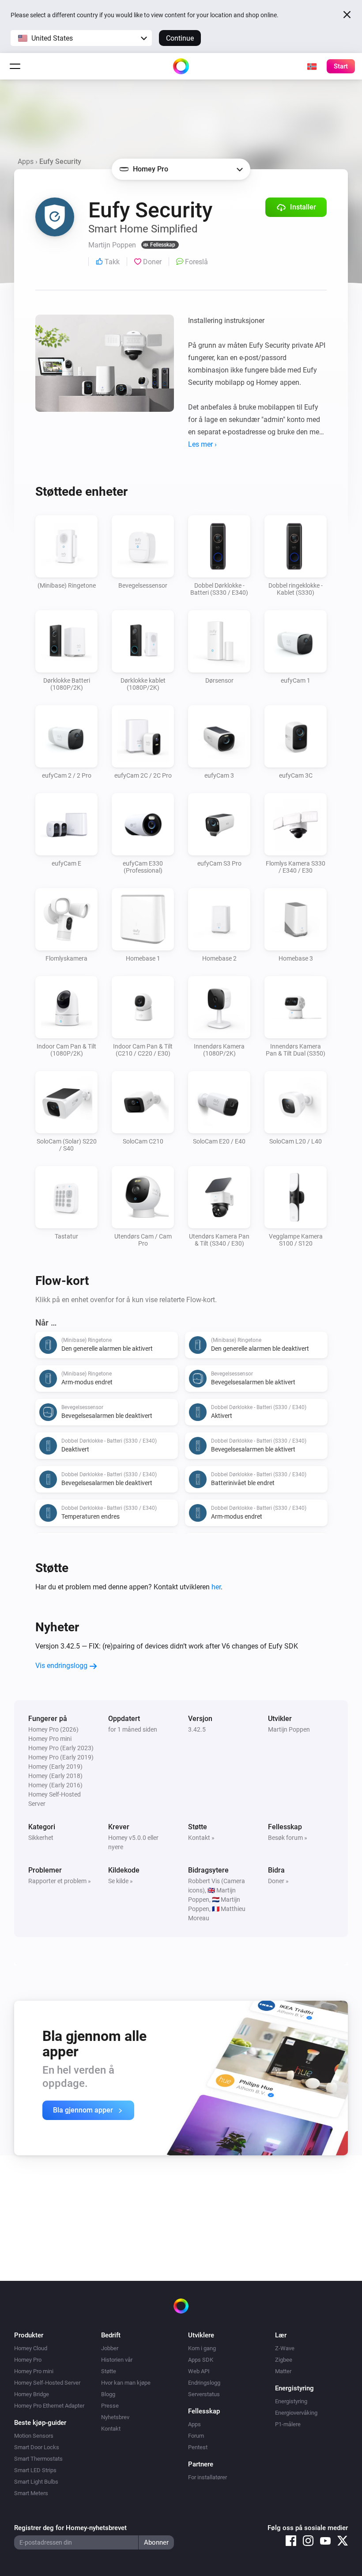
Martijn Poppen (289, 1729)
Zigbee (284, 2360)
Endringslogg (204, 2383)
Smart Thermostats (38, 2459)
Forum (196, 2436)
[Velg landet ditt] (312, 66)
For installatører (207, 2477)
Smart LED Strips (35, 2470)
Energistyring (291, 2401)
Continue (180, 38)
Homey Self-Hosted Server (47, 2383)
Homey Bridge (32, 2394)
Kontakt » (201, 1838)
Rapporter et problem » (60, 1881)
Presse (110, 2406)
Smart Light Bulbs (36, 2482)
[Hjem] (181, 66)
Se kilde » (121, 1881)
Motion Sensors (34, 2436)
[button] (81, 38)
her (216, 1587)
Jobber (110, 2348)
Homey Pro (28, 2360)
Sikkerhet (41, 1838)
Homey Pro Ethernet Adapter (49, 2406)
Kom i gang (202, 2348)
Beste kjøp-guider (40, 2423)
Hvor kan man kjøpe (126, 2383)
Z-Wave (285, 2348)
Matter (283, 2371)
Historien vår (117, 2360)
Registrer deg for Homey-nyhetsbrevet (70, 2528)
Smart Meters (31, 2493)
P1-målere (288, 2424)
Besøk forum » (288, 1838)
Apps (26, 161)
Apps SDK (201, 2360)
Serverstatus (204, 2394)
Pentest (198, 2447)
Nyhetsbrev (115, 2417)
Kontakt (111, 2429)
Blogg (108, 2394)
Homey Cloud (31, 2348)
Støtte (109, 2371)
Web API (199, 2371)
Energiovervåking (296, 2413)
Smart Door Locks (37, 2447)
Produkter (29, 2335)
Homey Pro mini (34, 2371)
